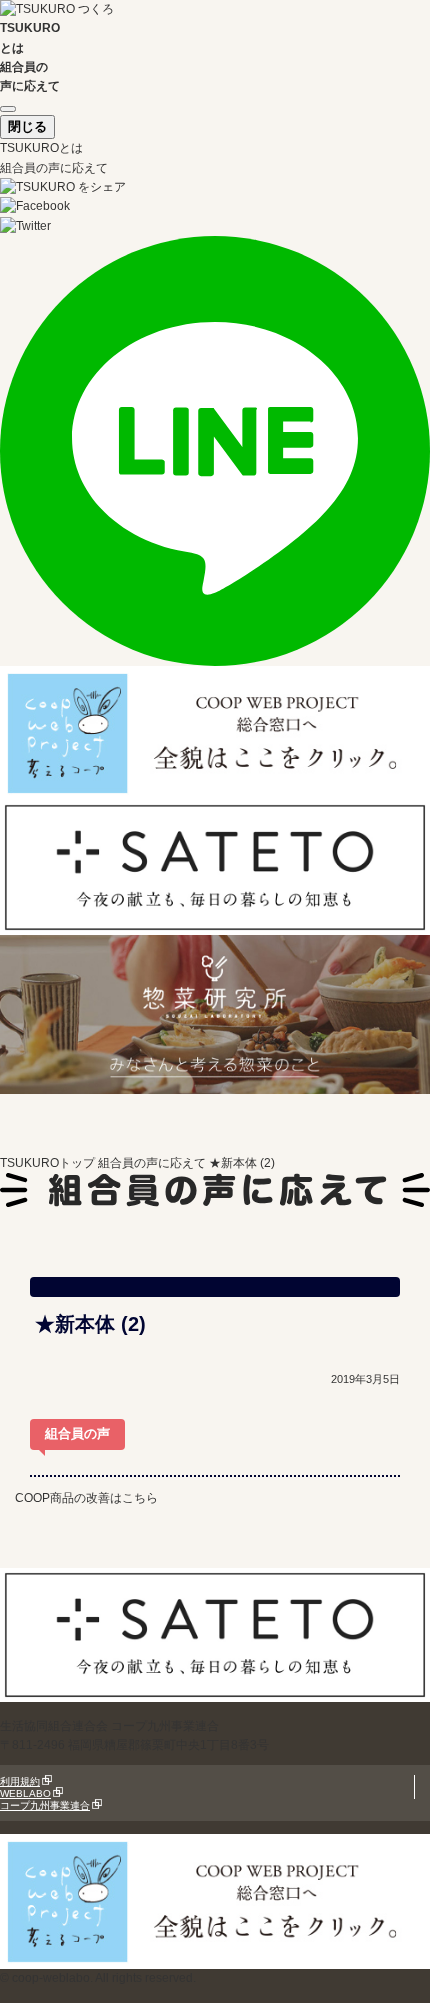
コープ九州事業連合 (45, 1805)
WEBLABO (25, 1793)
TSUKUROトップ (47, 1163)
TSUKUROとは (41, 148)
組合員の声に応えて (54, 168)
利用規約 (20, 1781)
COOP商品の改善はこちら (86, 1498)
